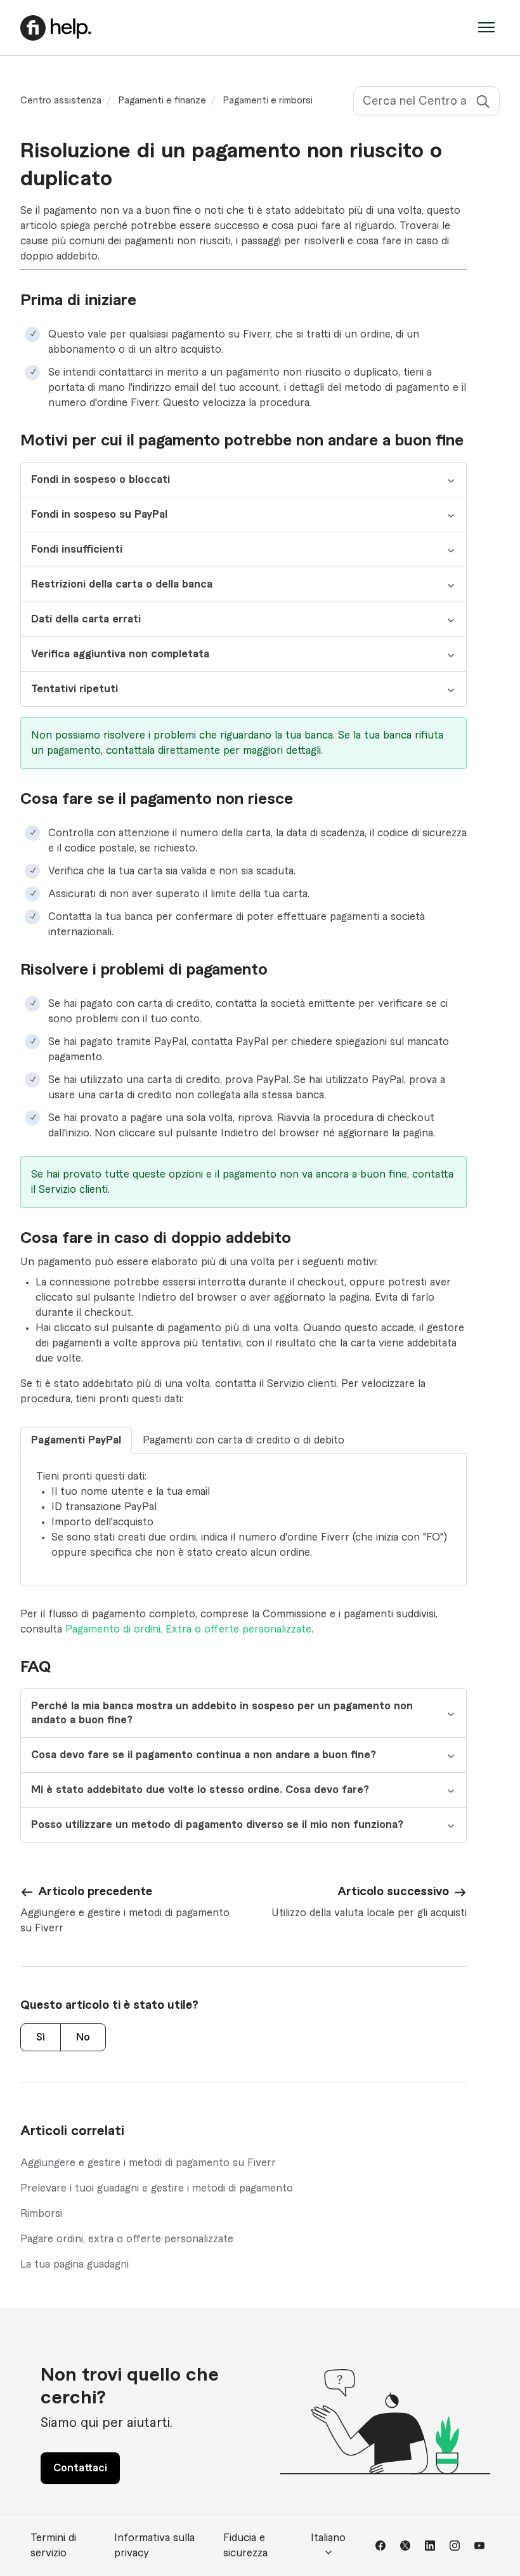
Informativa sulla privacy (154, 2546)
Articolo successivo (393, 1891)
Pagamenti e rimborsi (268, 101)
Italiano (328, 2538)
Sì (41, 2037)
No (83, 2037)
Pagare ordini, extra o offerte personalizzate (127, 2239)
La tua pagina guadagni (75, 2264)
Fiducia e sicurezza (245, 2546)
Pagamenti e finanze (162, 101)
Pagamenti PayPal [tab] (76, 1440)
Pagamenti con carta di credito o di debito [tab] (244, 1440)
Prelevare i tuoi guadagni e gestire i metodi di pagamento (157, 2188)
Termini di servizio (53, 2546)
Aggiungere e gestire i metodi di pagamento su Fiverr (148, 2163)
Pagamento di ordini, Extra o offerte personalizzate (188, 1629)
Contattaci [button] (80, 2468)
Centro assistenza (61, 101)
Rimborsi (41, 2214)
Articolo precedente (95, 1891)
